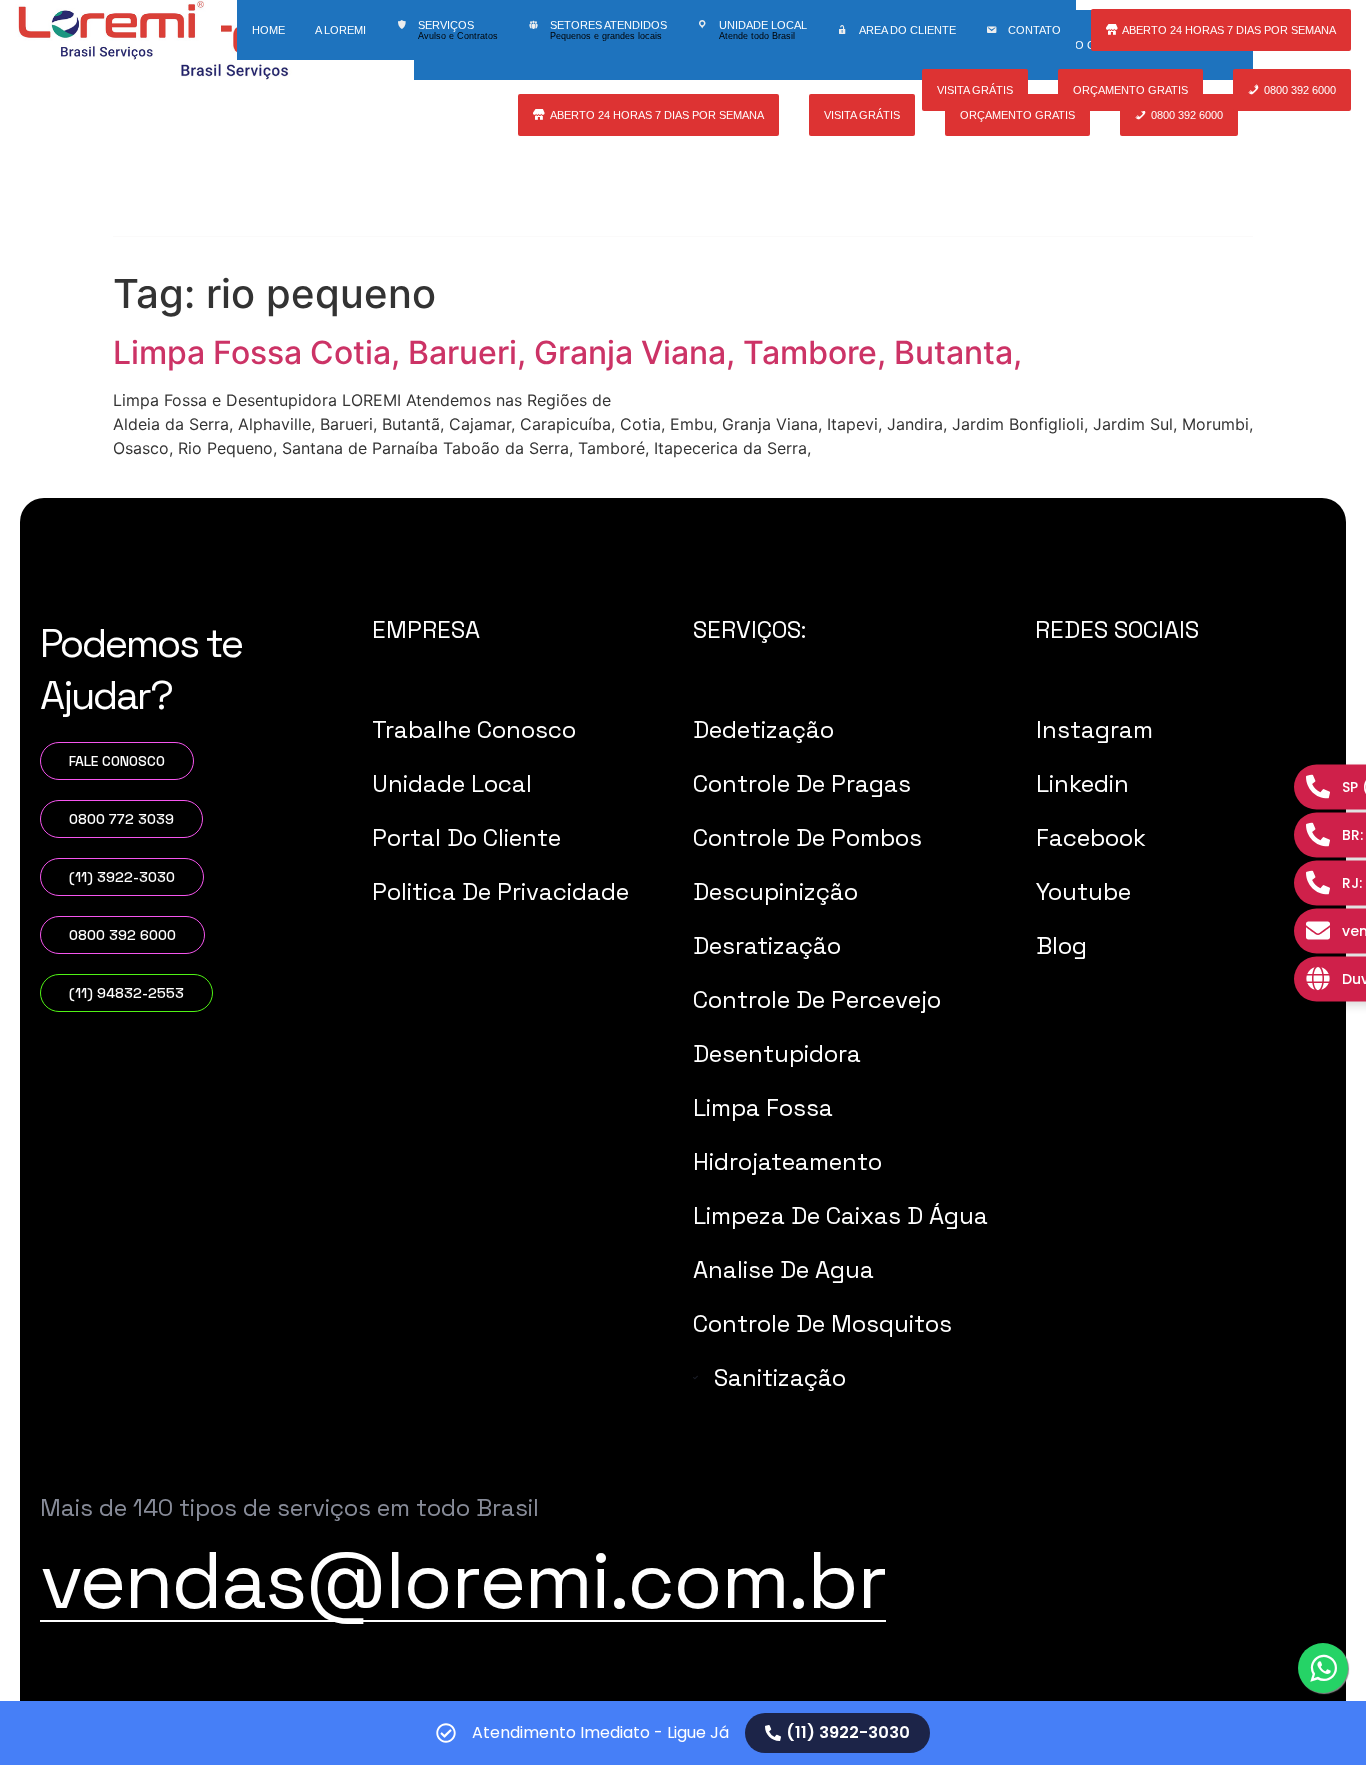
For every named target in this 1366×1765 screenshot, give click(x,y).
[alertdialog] (683, 1733)
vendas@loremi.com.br (463, 1580)
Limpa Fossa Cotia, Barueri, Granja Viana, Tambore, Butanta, (567, 352)
